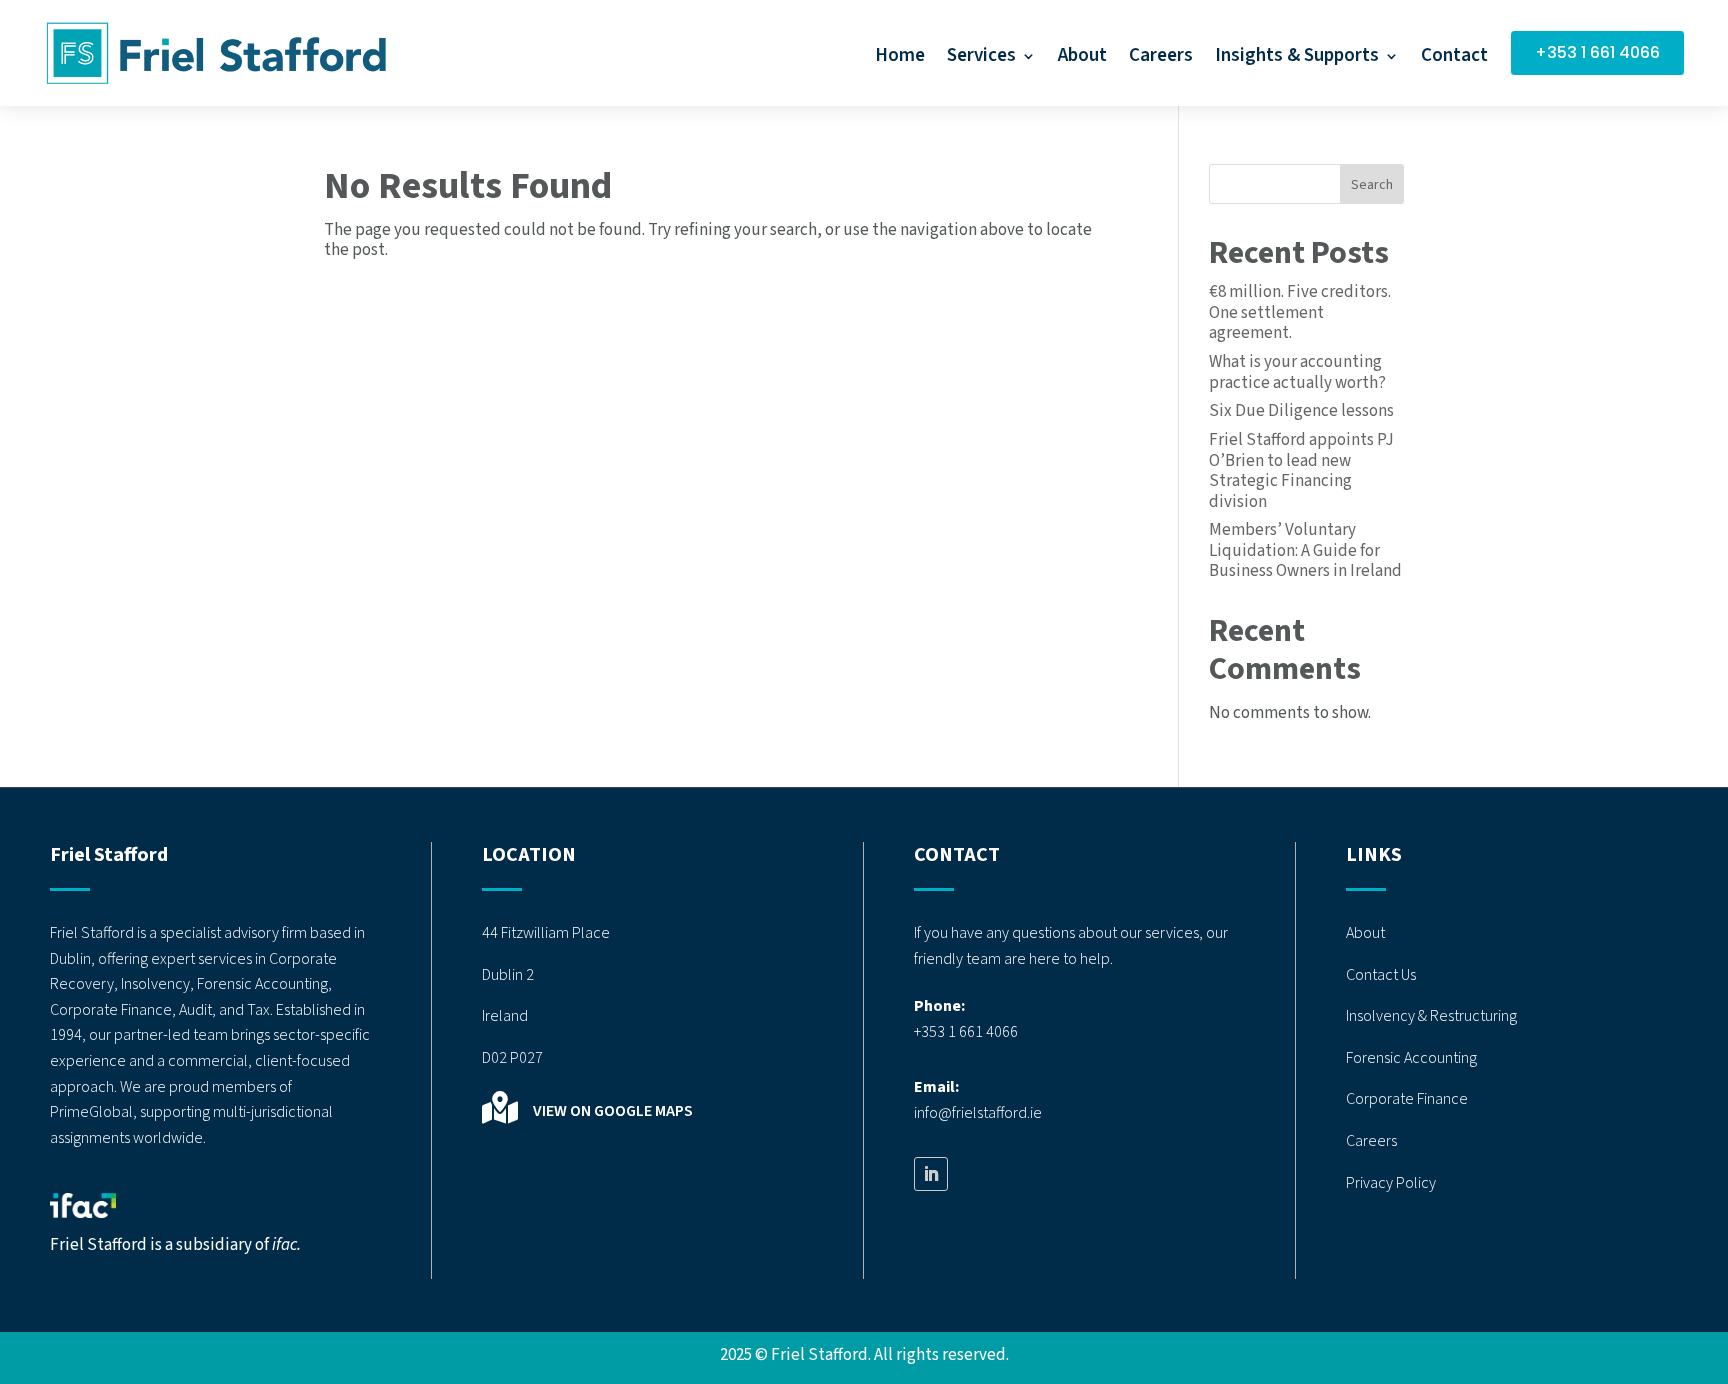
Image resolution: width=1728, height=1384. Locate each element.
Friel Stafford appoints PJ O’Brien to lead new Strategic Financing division (1301, 470)
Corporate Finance (1407, 1099)
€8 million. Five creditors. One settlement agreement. (1300, 312)
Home (900, 59)
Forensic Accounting (1411, 1058)
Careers (1161, 59)
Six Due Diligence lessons (1301, 411)
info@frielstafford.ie (978, 1113)
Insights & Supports (1297, 59)
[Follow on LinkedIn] (931, 1174)
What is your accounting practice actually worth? (1297, 372)
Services (981, 59)
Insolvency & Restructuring (1431, 1016)
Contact (1454, 59)
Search (1372, 185)
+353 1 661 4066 (1597, 52)
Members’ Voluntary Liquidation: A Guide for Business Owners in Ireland (1305, 550)
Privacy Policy (1391, 1183)
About (1082, 59)
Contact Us (1381, 975)
